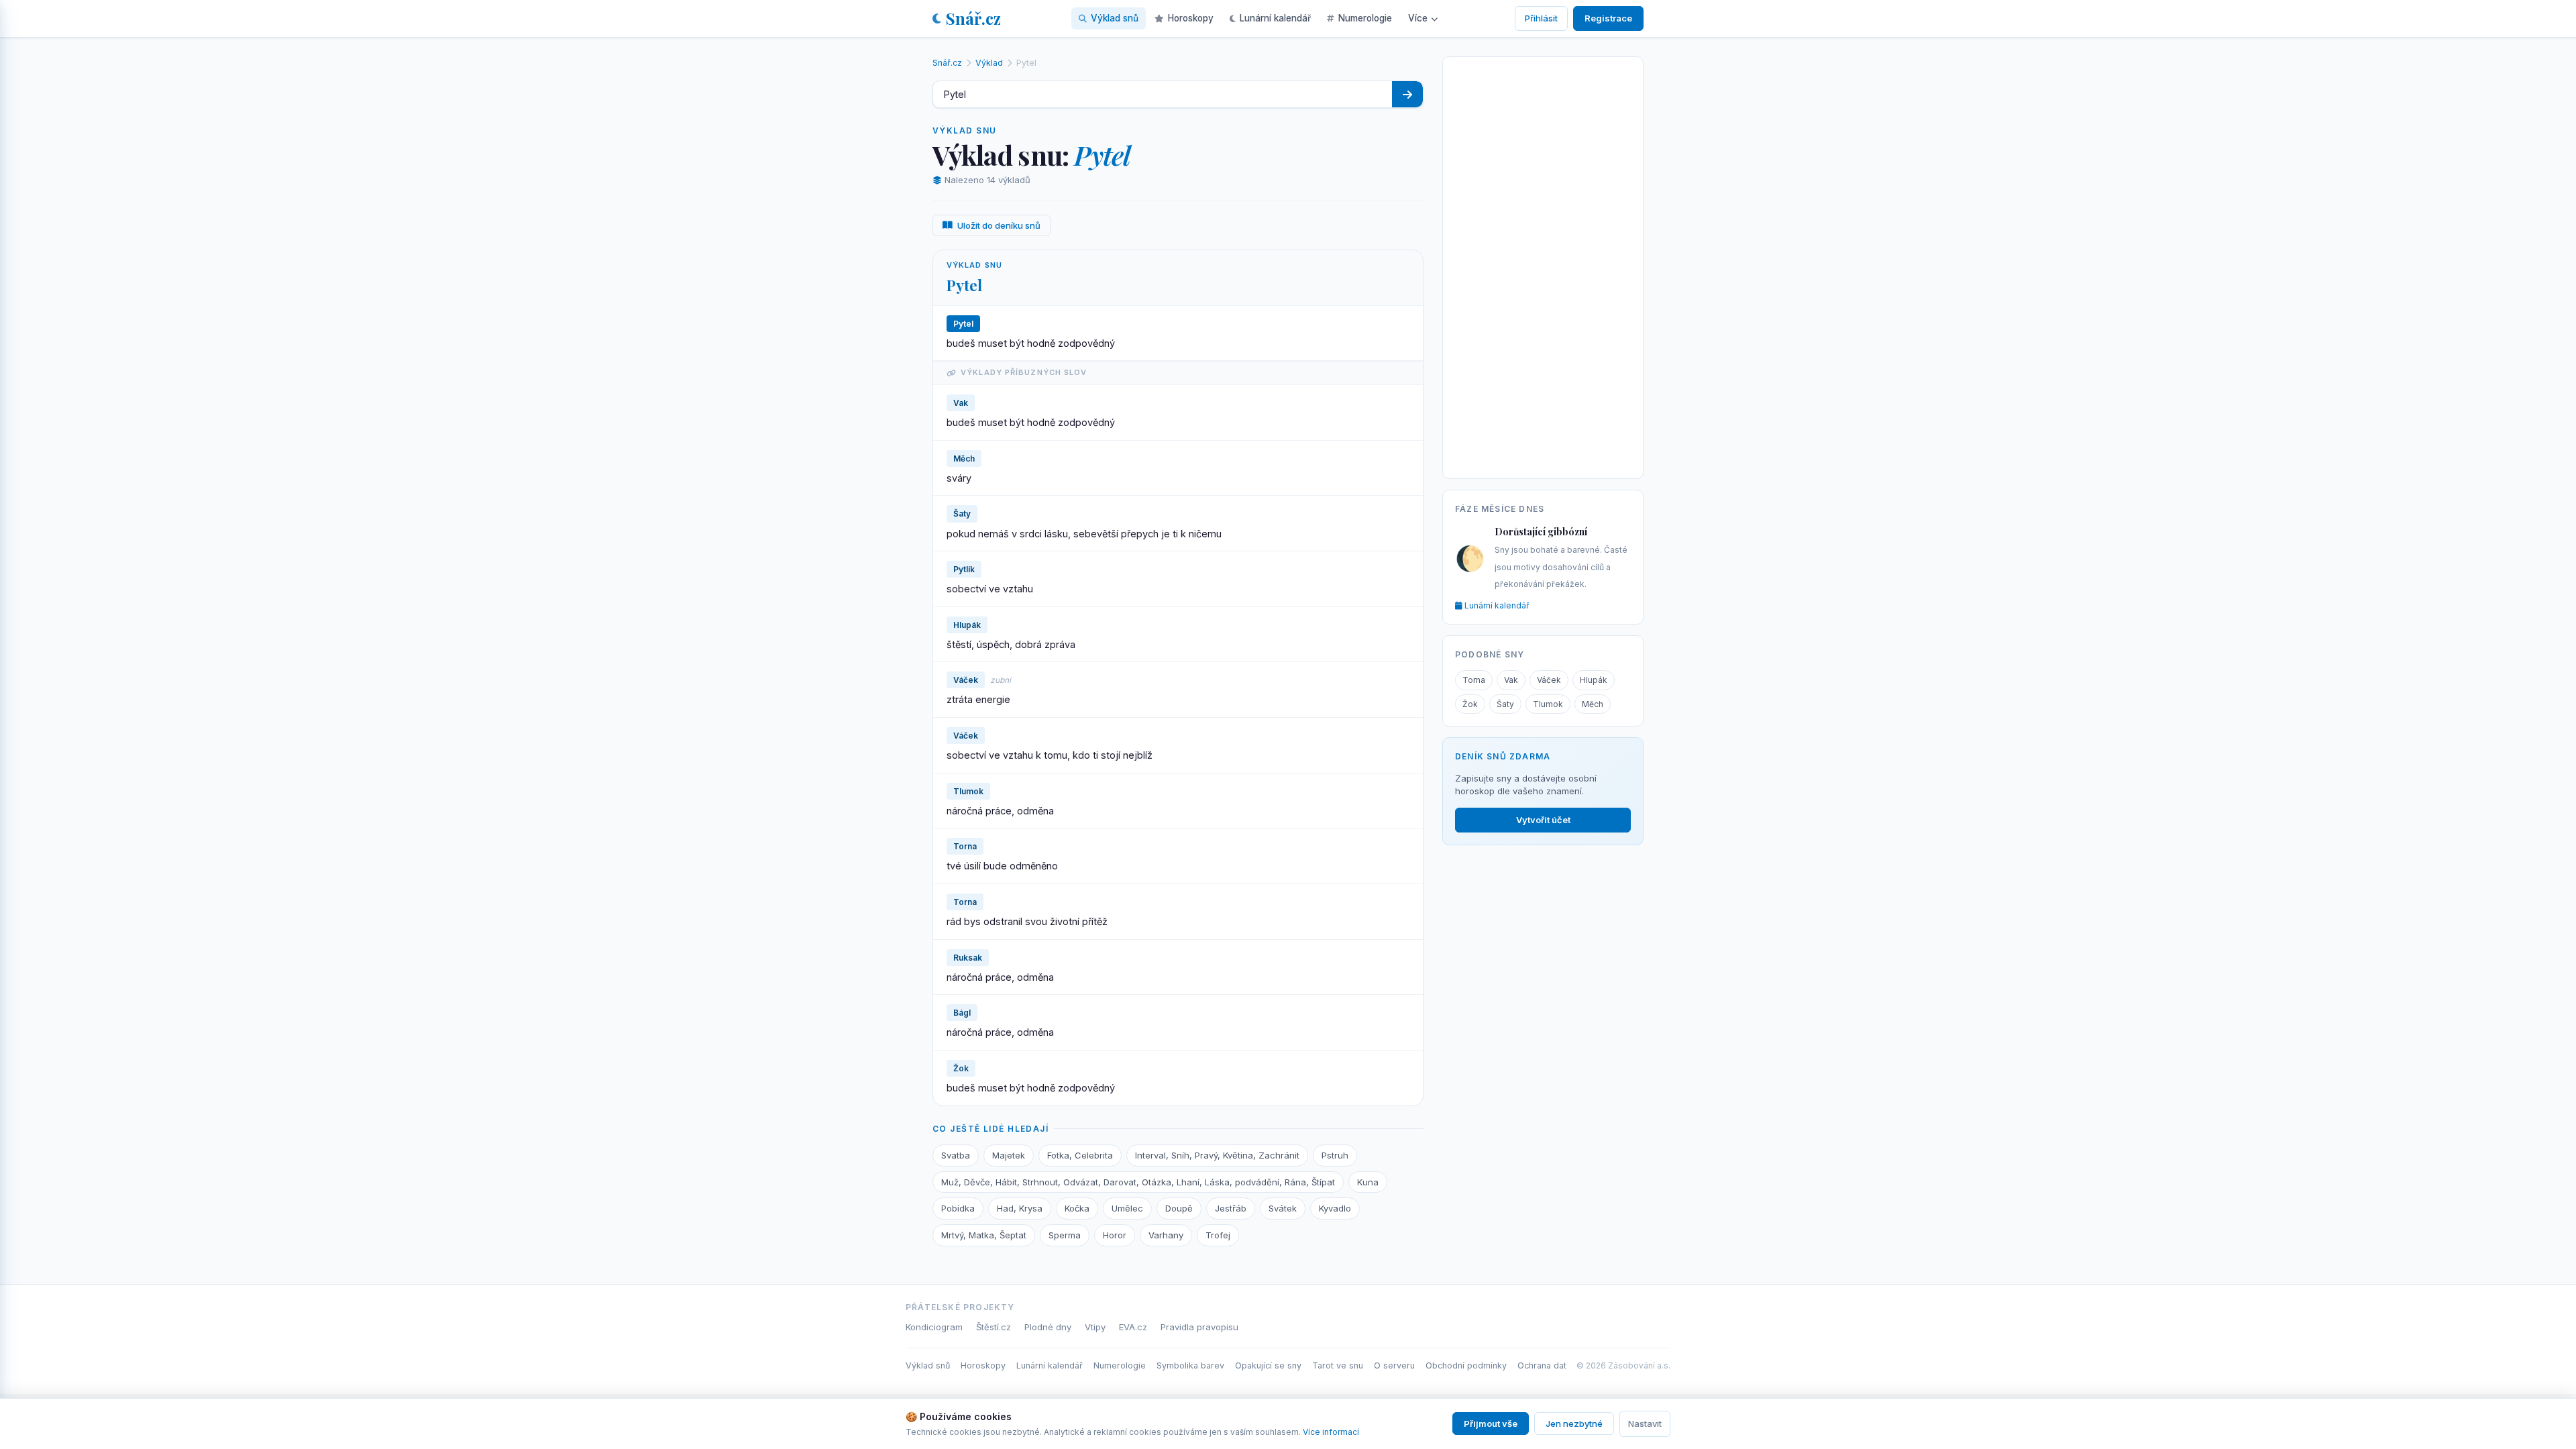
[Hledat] (1407, 94)
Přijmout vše (1491, 1424)
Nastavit (1645, 1424)
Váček (1549, 680)
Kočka (1077, 1208)
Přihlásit (1541, 18)
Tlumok (1548, 704)
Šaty (1505, 704)
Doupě (1179, 1208)
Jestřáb (1231, 1208)
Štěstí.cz (994, 1327)
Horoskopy (1191, 18)
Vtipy (1095, 1327)
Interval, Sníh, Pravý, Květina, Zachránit (1217, 1155)
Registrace (1608, 18)
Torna (1474, 680)
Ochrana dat (1542, 1365)
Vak (1511, 680)
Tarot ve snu (1338, 1365)
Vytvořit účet (1543, 820)
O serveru (1394, 1365)
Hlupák (1594, 680)
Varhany (1166, 1235)
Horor (1115, 1235)
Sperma (1065, 1235)
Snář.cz (973, 18)
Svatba (956, 1155)
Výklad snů (1115, 18)
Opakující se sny (1268, 1365)
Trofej (1218, 1235)
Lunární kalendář (1275, 18)
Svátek (1283, 1208)
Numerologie (1365, 18)
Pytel (964, 285)
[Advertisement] (1543, 265)
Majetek (1009, 1155)
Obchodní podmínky (1466, 1365)
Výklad (989, 63)
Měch (1593, 704)
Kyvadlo (1335, 1208)
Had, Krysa (1020, 1208)
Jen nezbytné (1574, 1424)
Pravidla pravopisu (1199, 1327)
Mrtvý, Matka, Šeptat (984, 1235)
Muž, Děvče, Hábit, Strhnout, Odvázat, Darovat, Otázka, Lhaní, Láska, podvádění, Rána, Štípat (1138, 1182)
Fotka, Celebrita (1080, 1155)
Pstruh (1335, 1155)
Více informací (1331, 1432)
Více (1418, 18)
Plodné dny (1048, 1327)
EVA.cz (1133, 1327)
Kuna (1368, 1182)
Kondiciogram (934, 1327)
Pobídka (958, 1208)
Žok (1470, 704)
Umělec (1127, 1208)
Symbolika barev (1190, 1365)
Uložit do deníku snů (999, 225)
